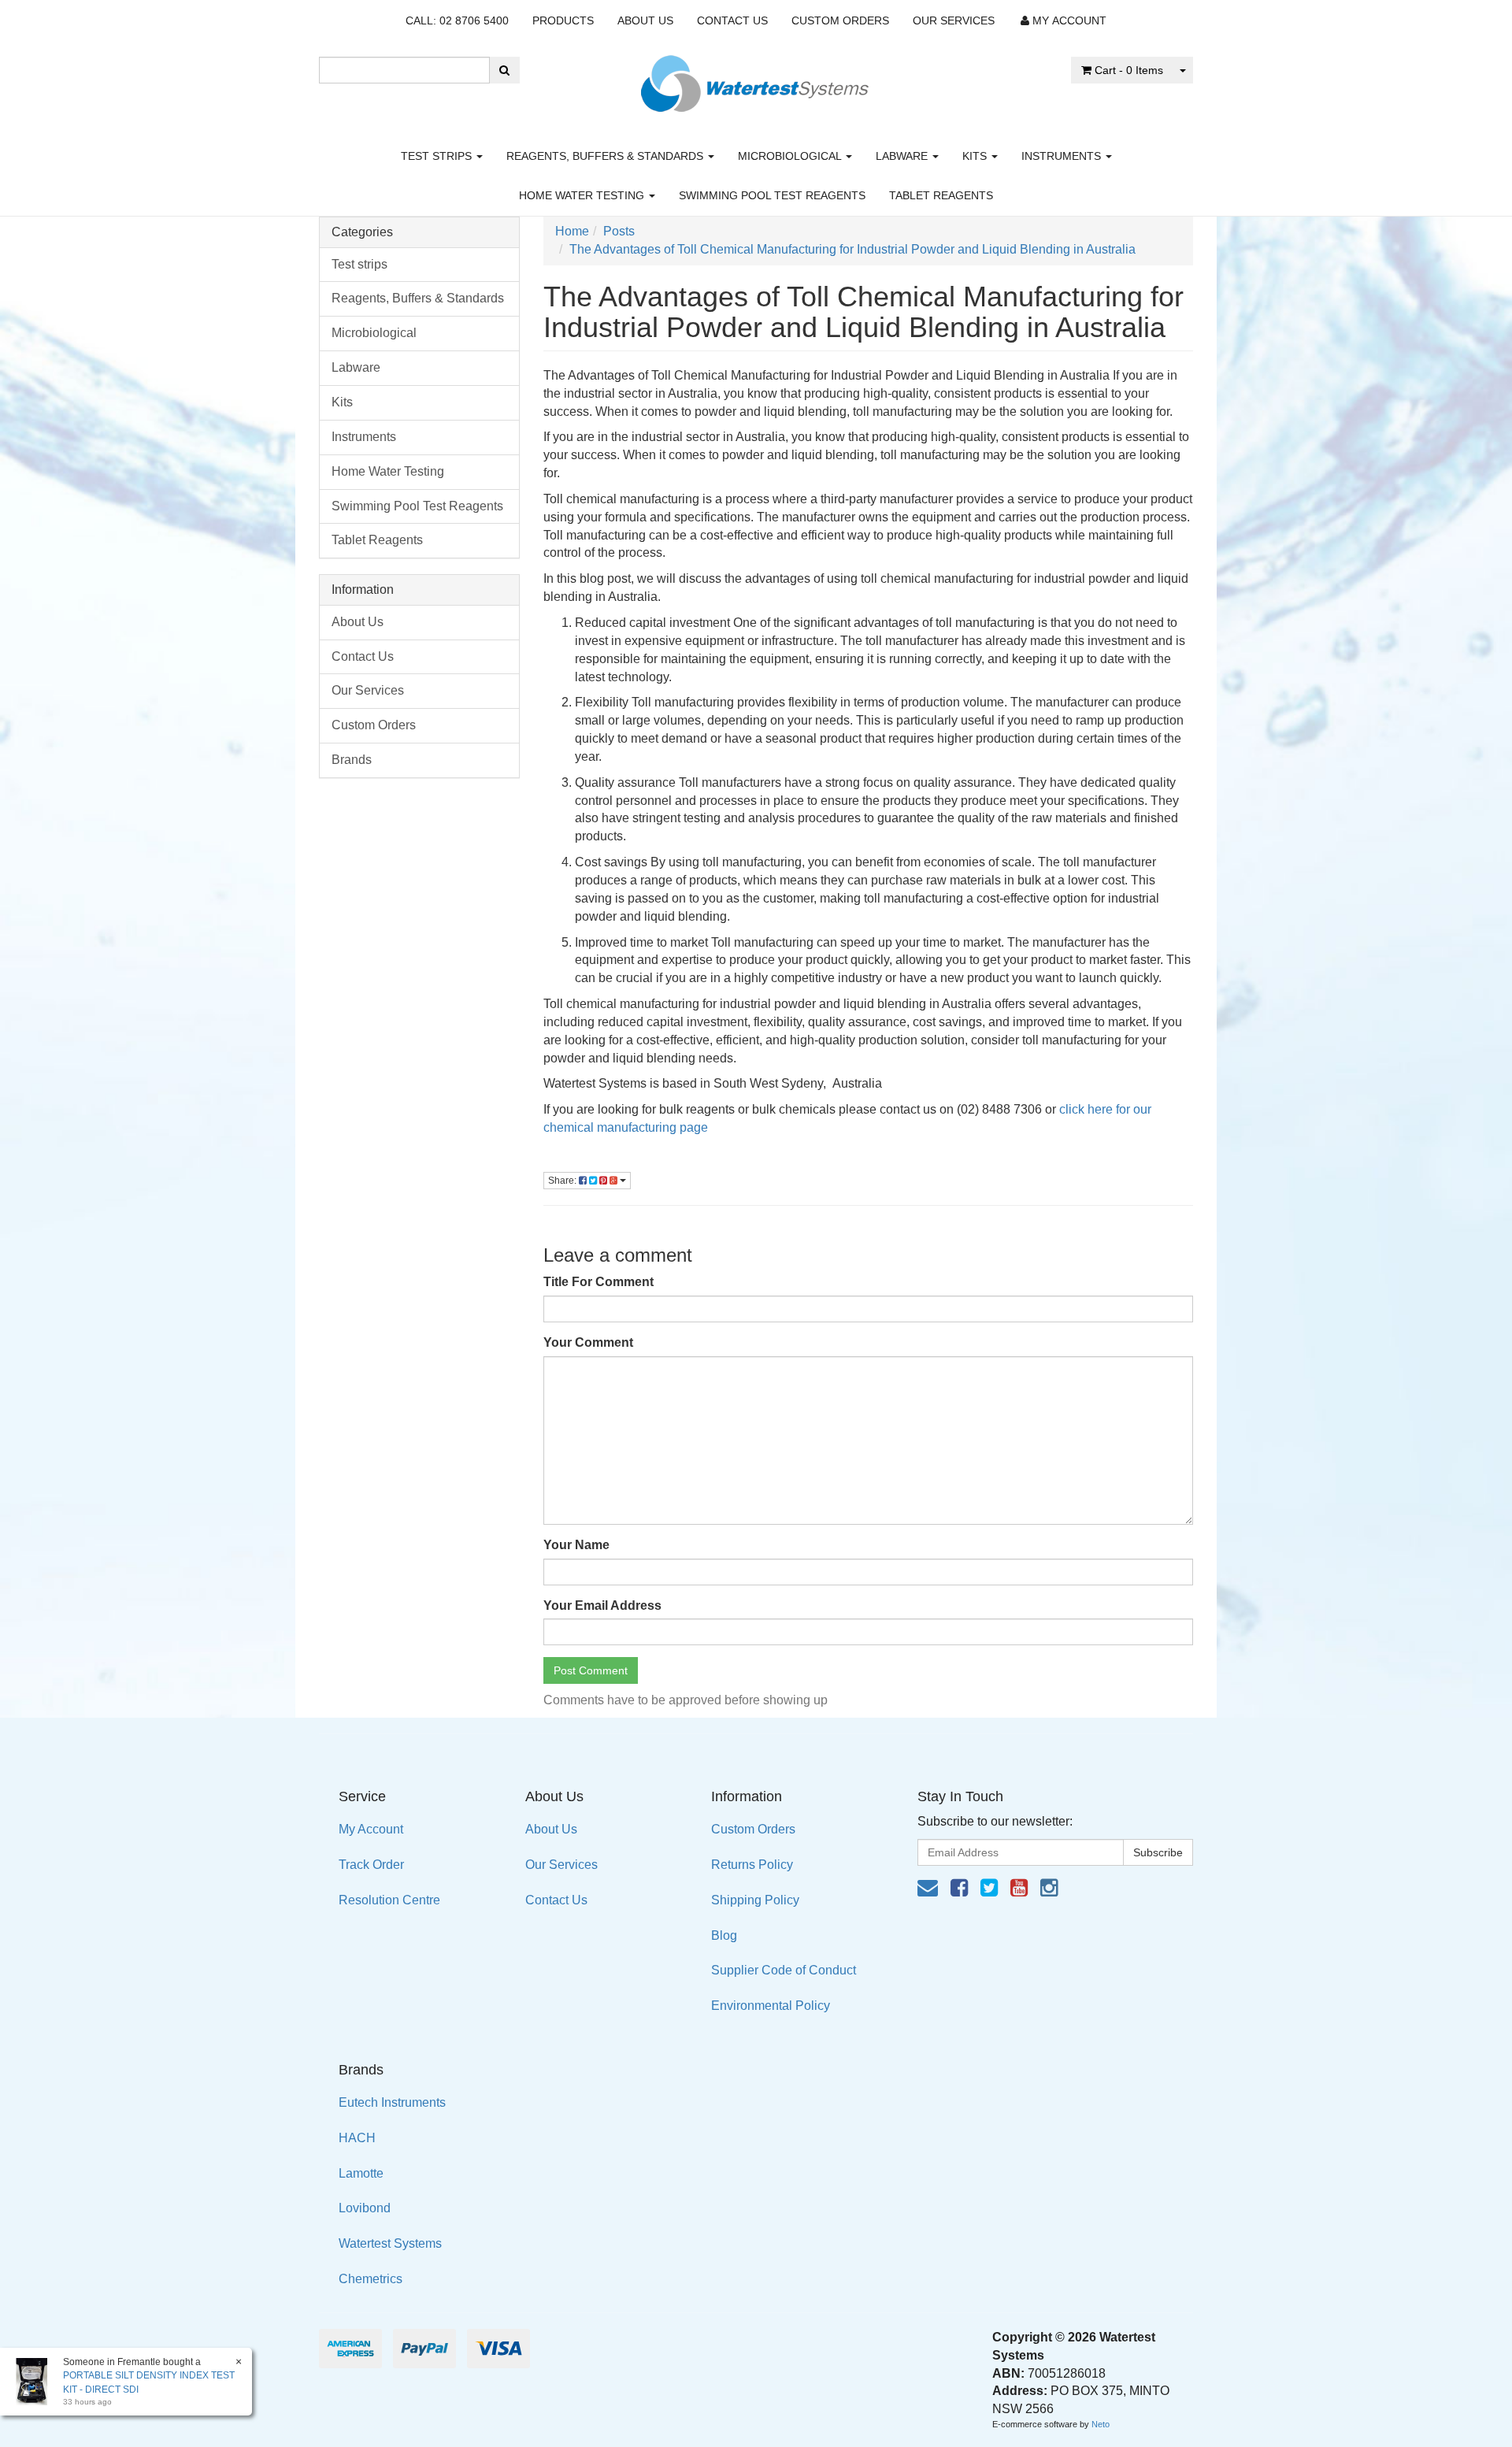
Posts (619, 231)
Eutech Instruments (392, 2102)
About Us (645, 20)
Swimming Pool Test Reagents (772, 195)
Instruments (1063, 156)
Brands (352, 760)
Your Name (576, 1545)
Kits (976, 156)
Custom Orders (840, 20)
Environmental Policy (771, 2006)
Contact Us (732, 20)
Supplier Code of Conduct (784, 1970)
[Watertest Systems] (756, 79)
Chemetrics (371, 2279)
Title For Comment (598, 1282)
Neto (1101, 2424)
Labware (903, 156)
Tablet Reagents (941, 195)
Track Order (371, 1865)
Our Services (954, 20)
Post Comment (591, 1670)
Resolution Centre (389, 1900)
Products (563, 20)
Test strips (438, 156)
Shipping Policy (755, 1900)
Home (572, 231)
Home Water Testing (583, 195)
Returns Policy (752, 1865)
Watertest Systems (390, 2243)
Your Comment (588, 1342)
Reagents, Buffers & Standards (606, 156)
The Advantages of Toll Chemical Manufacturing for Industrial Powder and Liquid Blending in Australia (852, 249)
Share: (563, 1181)
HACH (357, 2138)
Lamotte (361, 2173)
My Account (371, 1829)
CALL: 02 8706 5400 (457, 20)
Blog (724, 1935)
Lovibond (365, 2208)
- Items (1129, 70)
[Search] (504, 70)
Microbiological (791, 156)
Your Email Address (602, 1605)
